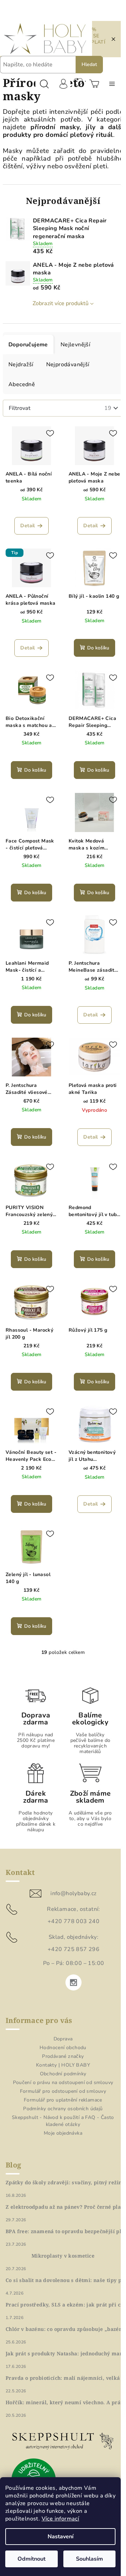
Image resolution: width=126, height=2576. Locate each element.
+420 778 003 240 (71, 1913)
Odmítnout (31, 2559)
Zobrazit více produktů (58, 311)
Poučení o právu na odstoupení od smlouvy (60, 2074)
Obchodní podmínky (60, 2065)
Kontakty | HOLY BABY (61, 2057)
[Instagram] (71, 1974)
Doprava (60, 2030)
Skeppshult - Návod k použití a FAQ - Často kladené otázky (61, 2113)
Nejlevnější (75, 352)
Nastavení (61, 2537)
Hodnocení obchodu (61, 2039)
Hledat (89, 64)
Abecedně (22, 392)
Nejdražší (21, 372)
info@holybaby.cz (71, 1885)
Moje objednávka (61, 2125)
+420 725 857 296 (71, 1941)
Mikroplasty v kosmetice (60, 2247)
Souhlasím (89, 2559)
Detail (26, 531)
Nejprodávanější (68, 372)
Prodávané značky (60, 2048)
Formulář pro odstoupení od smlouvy (60, 2083)
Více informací (61, 2519)
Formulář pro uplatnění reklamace (61, 2092)
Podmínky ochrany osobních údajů (60, 2100)
